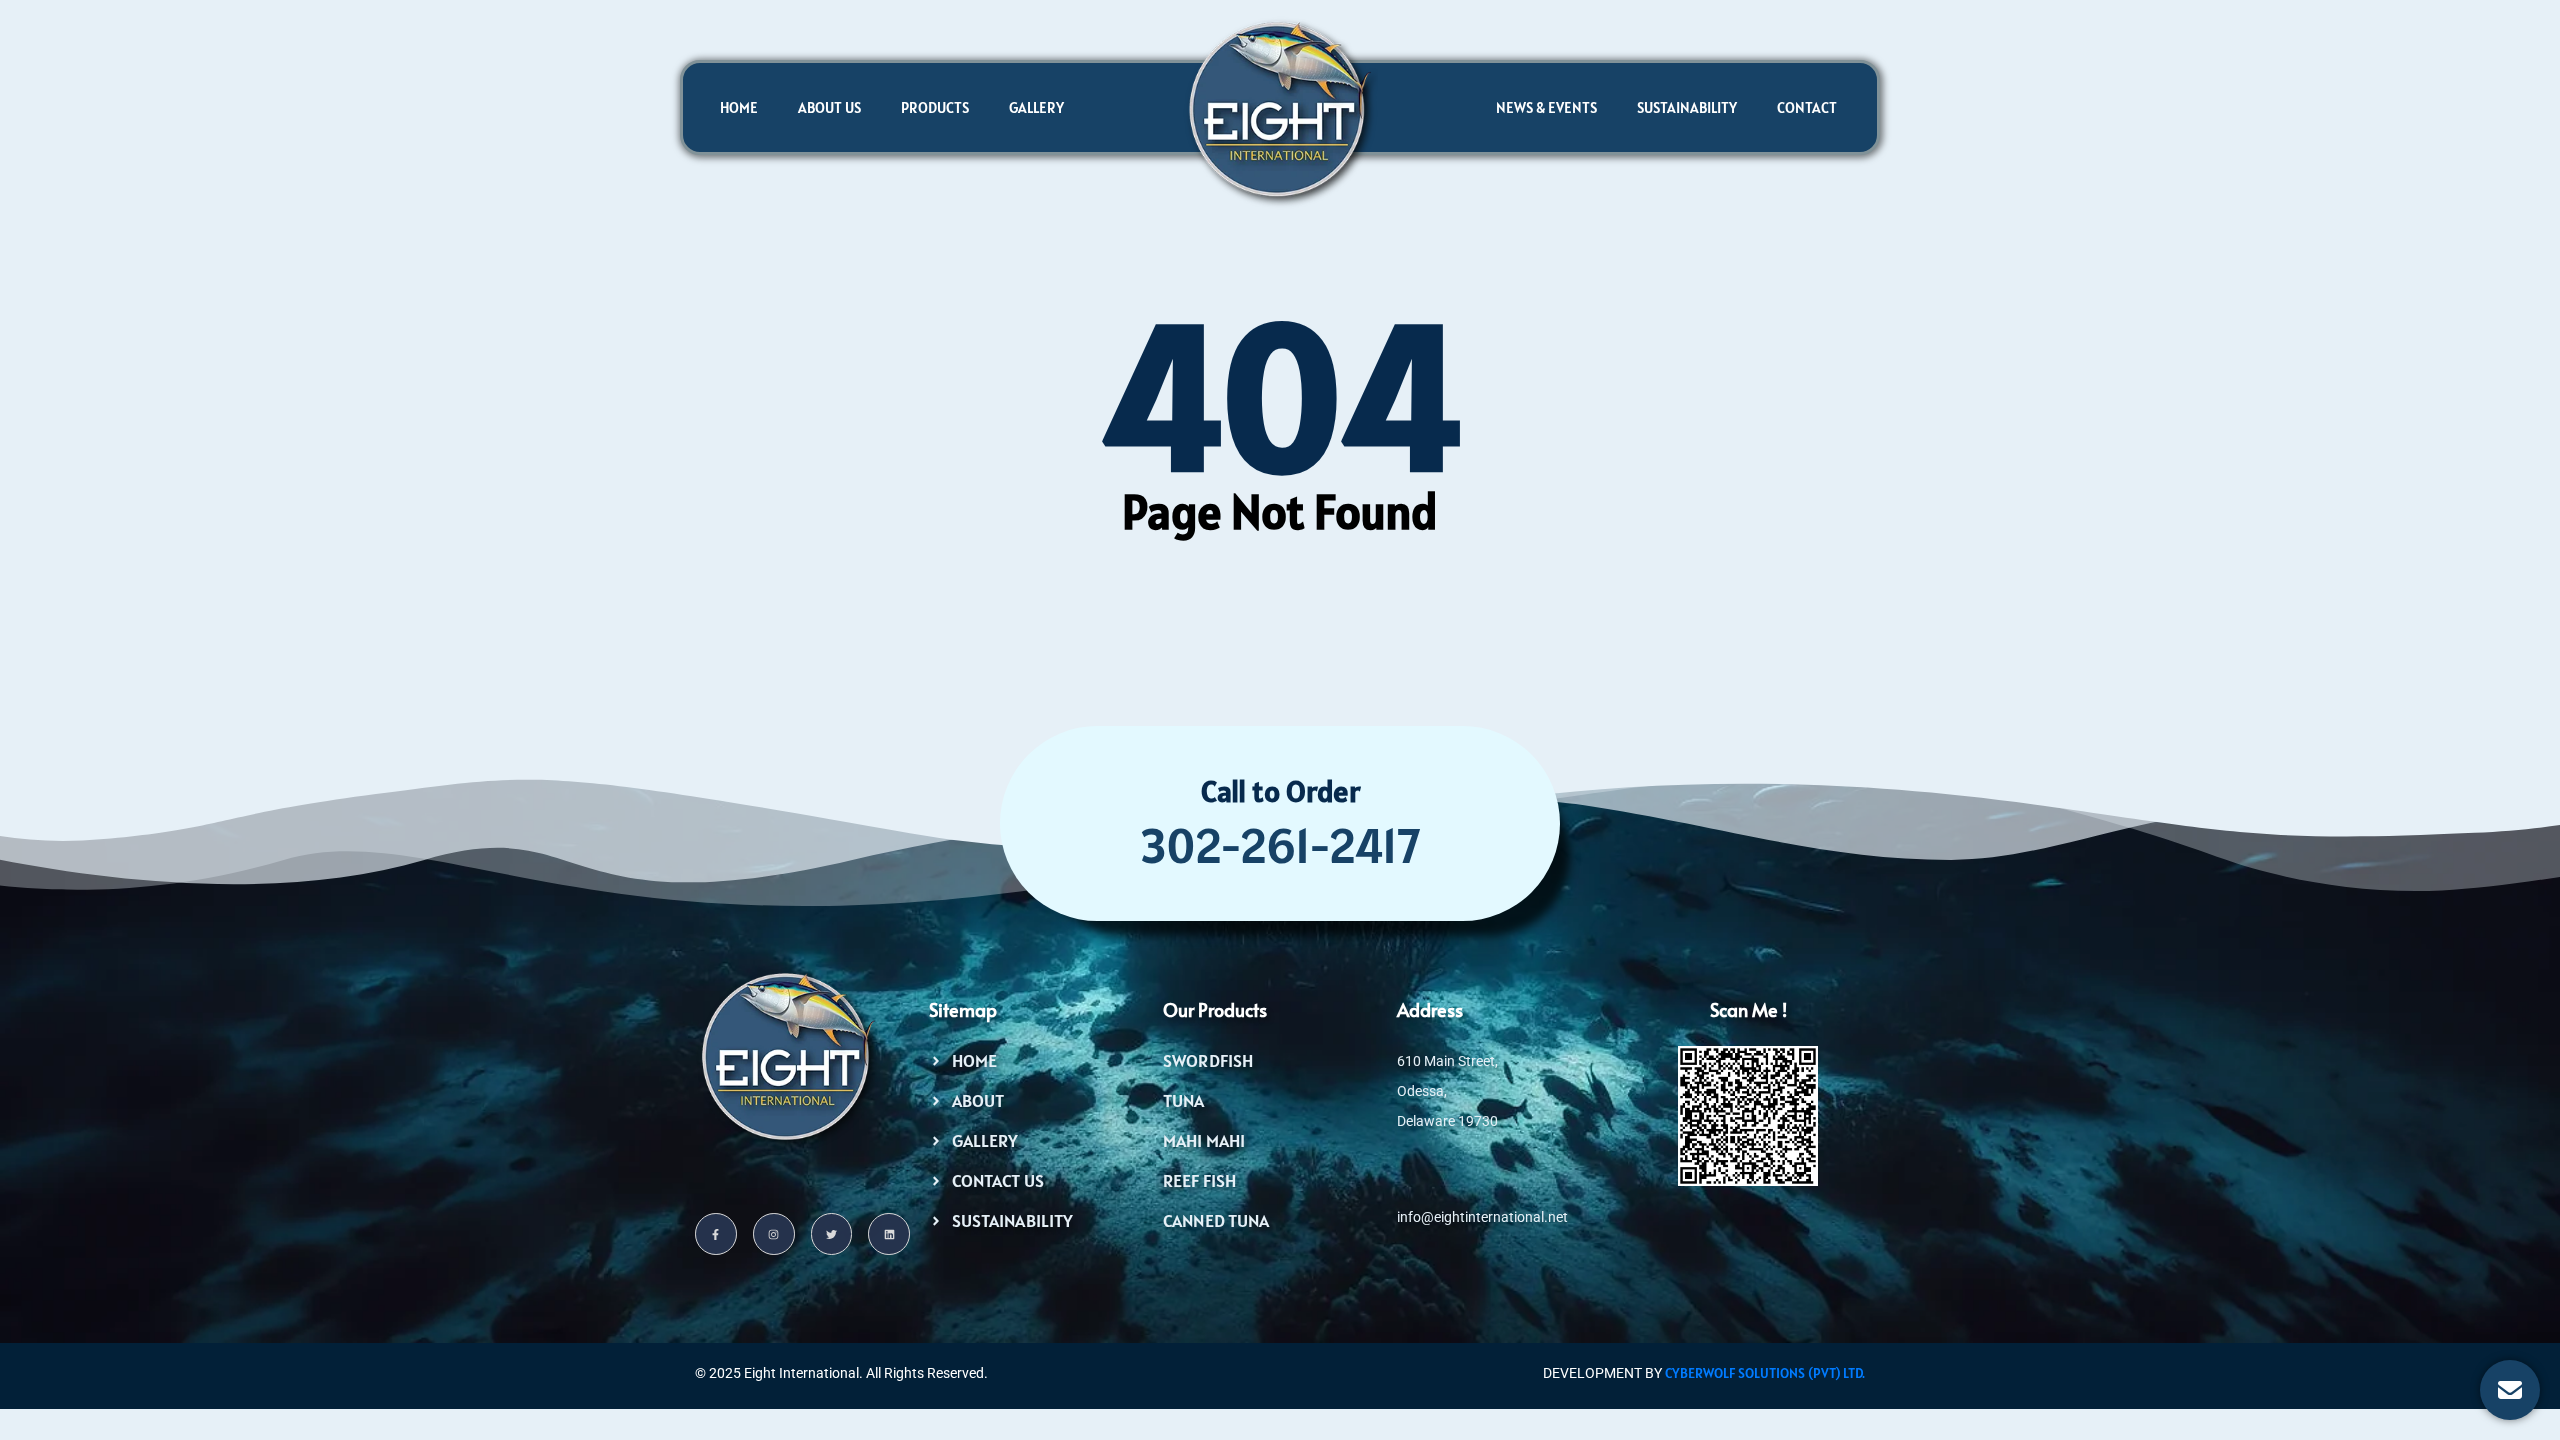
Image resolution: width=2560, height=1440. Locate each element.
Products (935, 107)
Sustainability (1687, 107)
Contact (1807, 107)
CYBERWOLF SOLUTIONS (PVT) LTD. (1765, 1373)
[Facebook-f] (716, 1234)
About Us (829, 107)
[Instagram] (774, 1234)
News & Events (1546, 107)
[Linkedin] (889, 1234)
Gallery (1036, 107)
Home (739, 107)
